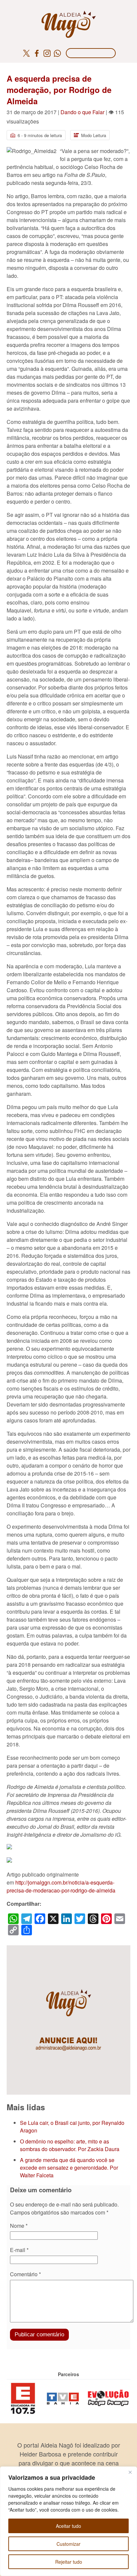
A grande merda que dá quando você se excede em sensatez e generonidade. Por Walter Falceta (69, 2168)
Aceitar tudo (68, 2526)
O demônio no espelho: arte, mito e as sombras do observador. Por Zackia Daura (70, 2145)
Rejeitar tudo (69, 2562)
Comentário (25, 2274)
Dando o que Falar (82, 112)
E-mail (19, 2250)
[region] (68, 2521)
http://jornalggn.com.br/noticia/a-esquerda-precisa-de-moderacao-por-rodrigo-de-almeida (61, 1886)
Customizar (68, 2544)
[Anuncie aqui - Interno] (68, 1949)
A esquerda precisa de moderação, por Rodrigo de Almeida (59, 90)
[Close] (130, 2472)
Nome (19, 2226)
